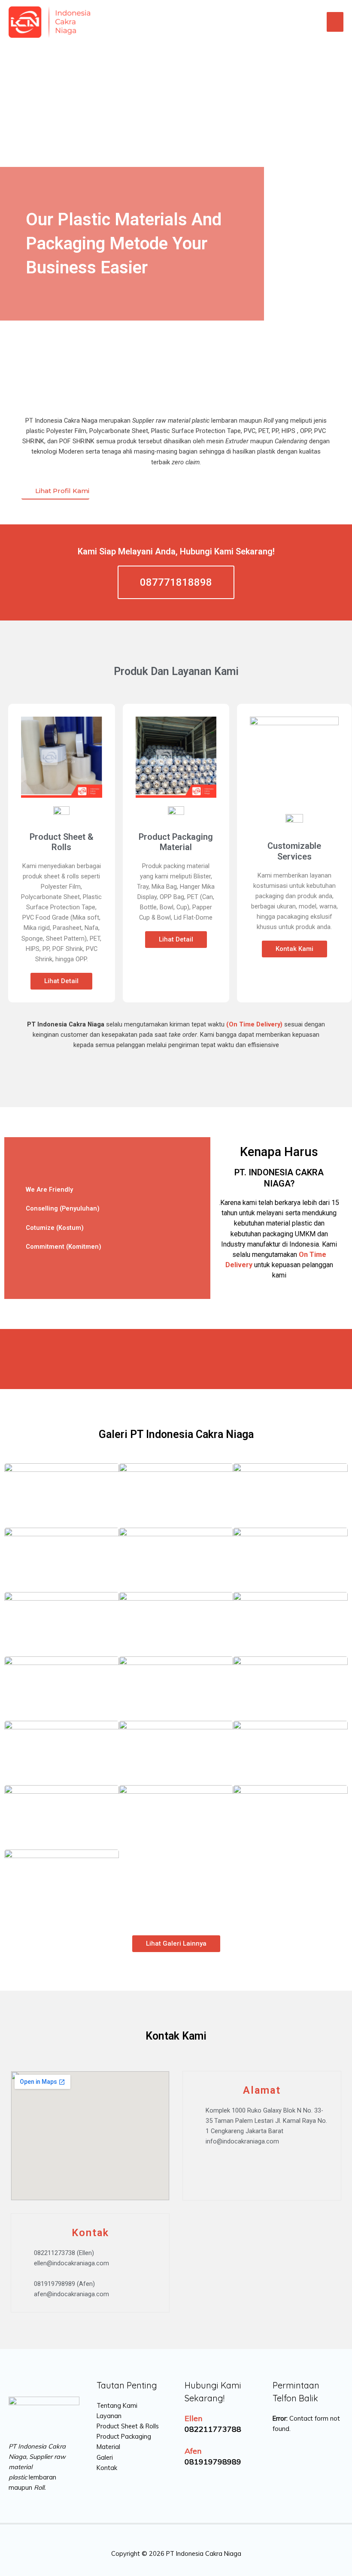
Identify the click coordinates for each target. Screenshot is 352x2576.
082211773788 (213, 2429)
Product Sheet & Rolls (128, 2426)
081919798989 (213, 2462)
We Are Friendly (49, 1190)
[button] (107, 1190)
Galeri (105, 2457)
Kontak (107, 2468)
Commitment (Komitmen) (64, 1247)
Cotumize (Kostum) (55, 1228)
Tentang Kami (117, 2405)
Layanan (109, 2416)
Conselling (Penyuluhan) (63, 1208)
